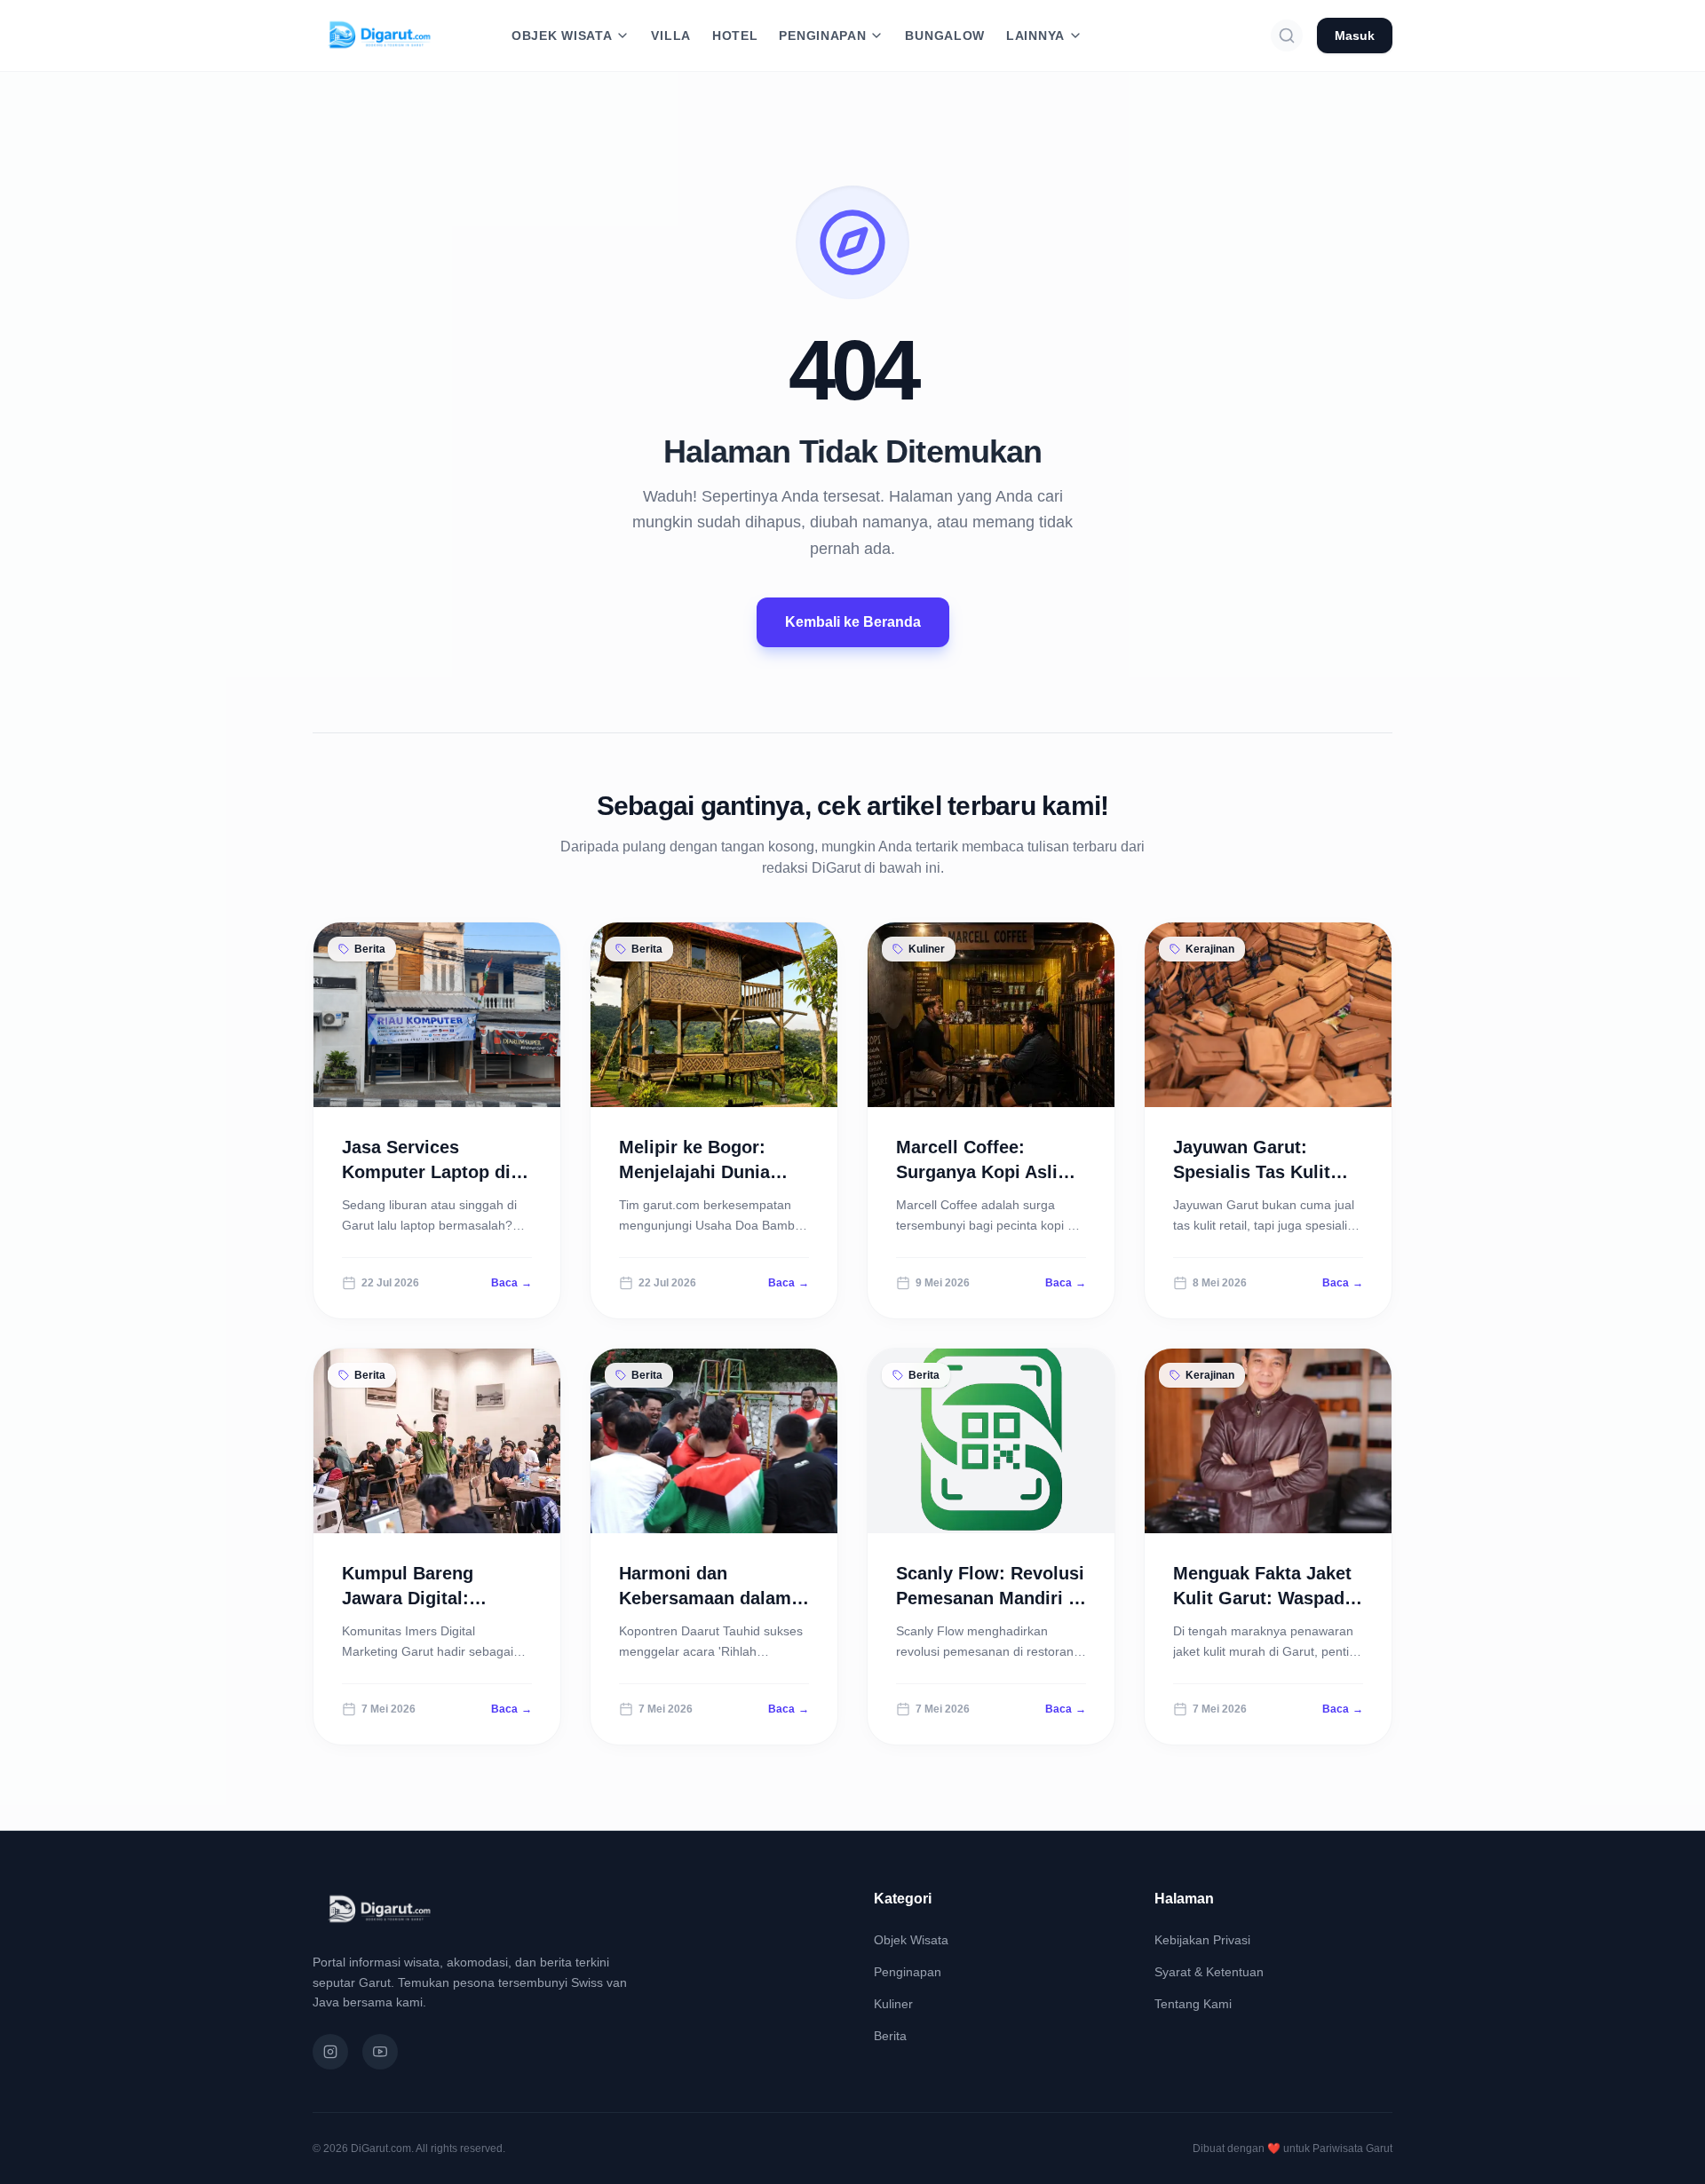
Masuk (1355, 36)
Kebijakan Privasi (1202, 1940)
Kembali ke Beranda (853, 622)
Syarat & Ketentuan (1209, 1972)
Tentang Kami (1193, 2004)
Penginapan (908, 1972)
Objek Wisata (911, 1940)
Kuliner (893, 2004)
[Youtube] (380, 2052)
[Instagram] (330, 2052)
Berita (890, 2036)
